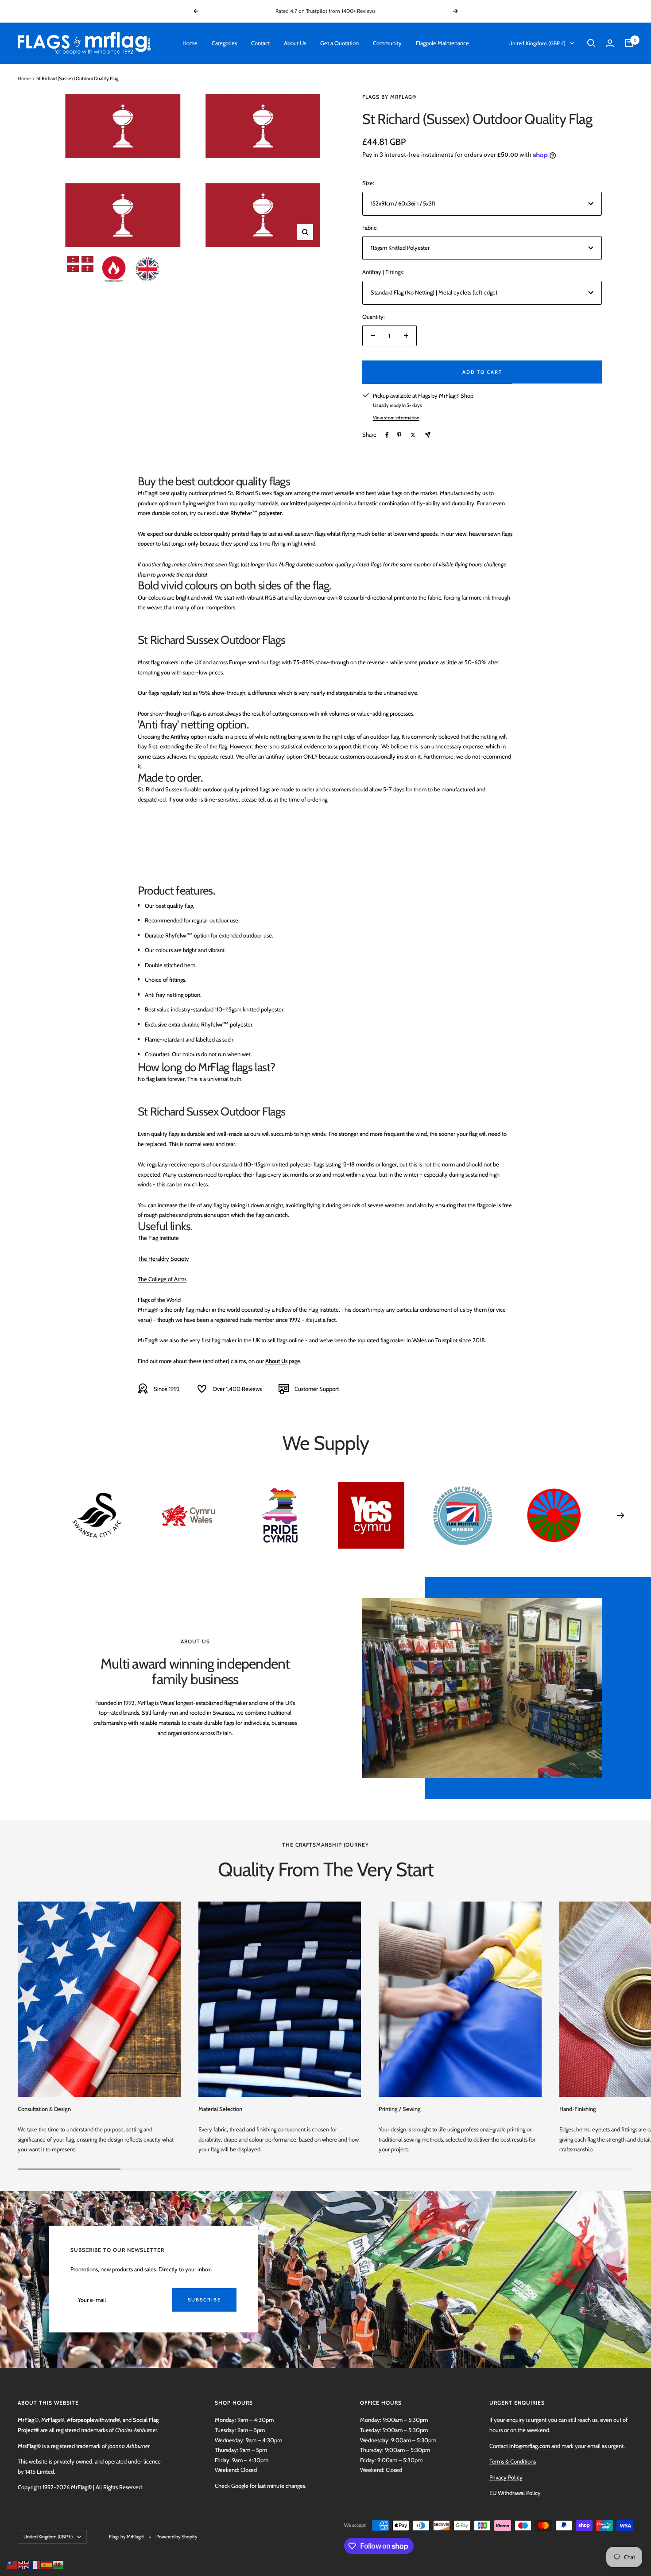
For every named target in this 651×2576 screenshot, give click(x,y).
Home (190, 43)
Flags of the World (159, 1300)
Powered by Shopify (177, 2537)
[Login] (610, 43)
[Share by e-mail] (428, 435)
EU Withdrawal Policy (515, 2493)
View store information (396, 418)
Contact (260, 43)
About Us (295, 43)
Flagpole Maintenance (442, 43)
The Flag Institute (158, 1238)
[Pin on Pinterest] (399, 435)
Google (240, 2486)
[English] (24, 2564)
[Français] (35, 2564)
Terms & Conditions (513, 2461)
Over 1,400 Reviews (237, 1389)
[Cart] (629, 43)
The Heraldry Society (163, 1259)
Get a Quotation (339, 43)
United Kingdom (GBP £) (537, 43)
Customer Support (317, 1389)
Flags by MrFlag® (389, 97)
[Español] (47, 2564)
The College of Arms (162, 1279)
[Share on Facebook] (387, 435)
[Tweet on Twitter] (413, 435)
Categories (224, 43)
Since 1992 (167, 1389)
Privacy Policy (506, 2477)
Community (387, 43)
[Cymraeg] (58, 2564)
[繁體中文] (12, 2564)
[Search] (591, 43)
